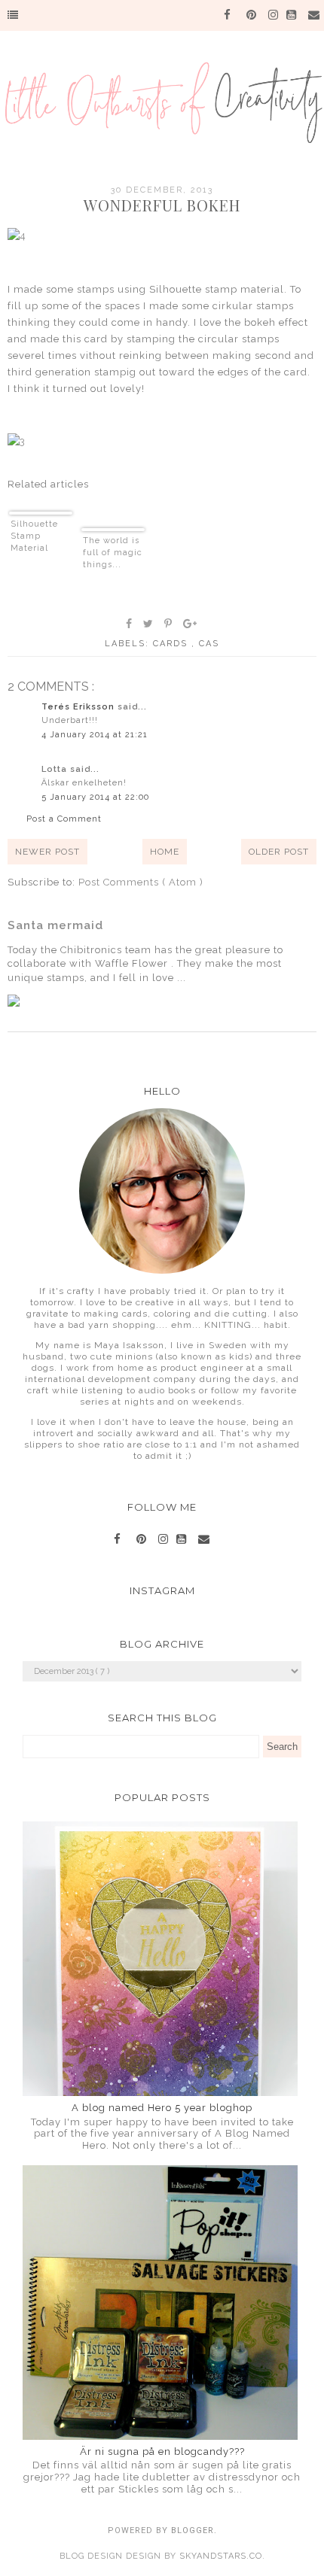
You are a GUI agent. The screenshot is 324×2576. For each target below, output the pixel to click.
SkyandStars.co (221, 2556)
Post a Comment (64, 819)
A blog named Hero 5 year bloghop (162, 2108)
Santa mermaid (55, 925)
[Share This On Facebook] (130, 624)
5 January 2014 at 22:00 (95, 797)
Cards (172, 644)
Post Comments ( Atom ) (141, 882)
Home (165, 852)
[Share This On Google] (191, 624)
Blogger (193, 2530)
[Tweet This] (149, 624)
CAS (209, 644)
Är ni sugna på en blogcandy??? (162, 2451)
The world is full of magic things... (113, 553)
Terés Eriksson (79, 707)
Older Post (279, 852)
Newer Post (47, 852)
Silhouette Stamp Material (34, 536)
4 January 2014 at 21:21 (95, 735)
